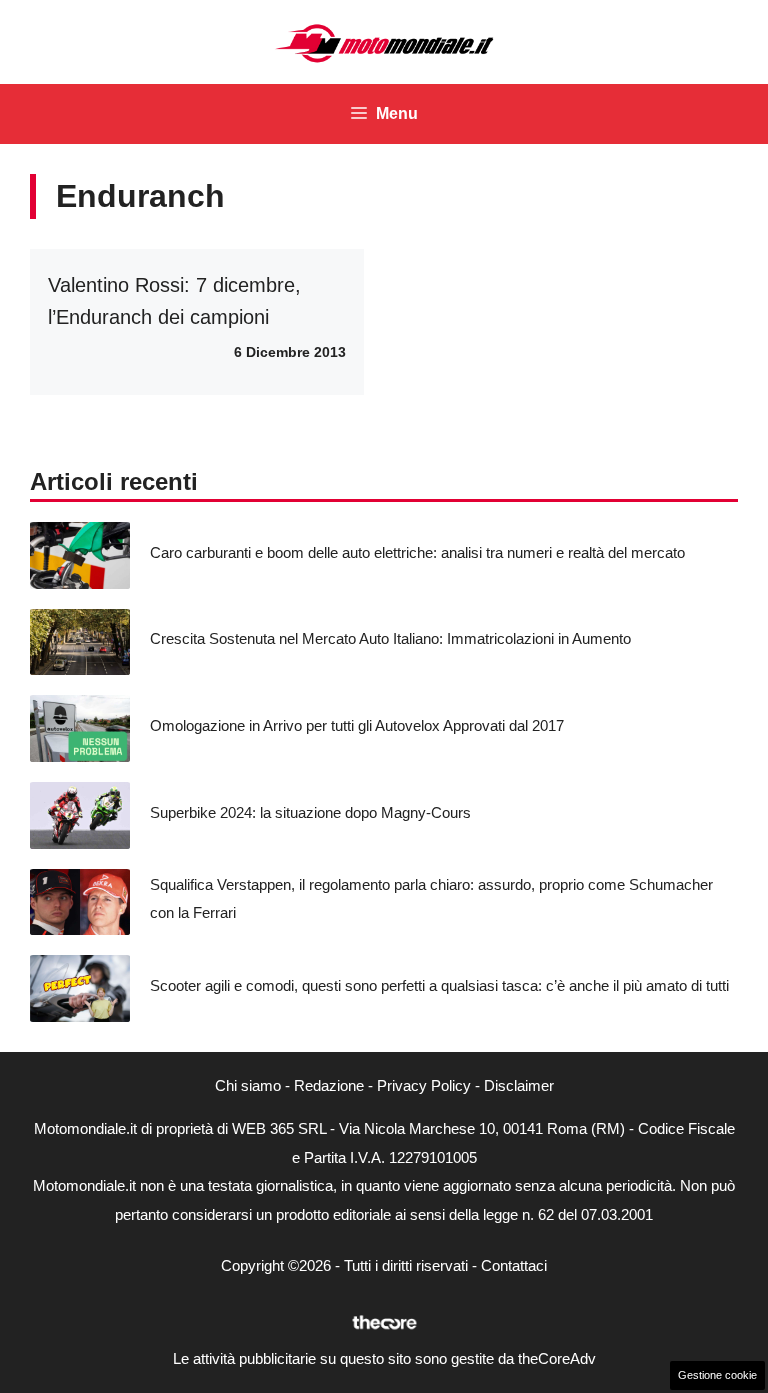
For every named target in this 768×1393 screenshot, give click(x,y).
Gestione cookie (717, 1375)
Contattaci (514, 1265)
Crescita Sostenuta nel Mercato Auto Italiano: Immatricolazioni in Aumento (390, 638)
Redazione (329, 1085)
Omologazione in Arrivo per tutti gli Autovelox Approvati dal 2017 (357, 725)
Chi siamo (248, 1085)
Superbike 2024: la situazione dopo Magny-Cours (310, 812)
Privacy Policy (424, 1085)
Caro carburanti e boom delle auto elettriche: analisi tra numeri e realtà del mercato (417, 552)
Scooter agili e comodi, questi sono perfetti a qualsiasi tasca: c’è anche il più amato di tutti (439, 985)
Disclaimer (519, 1085)
